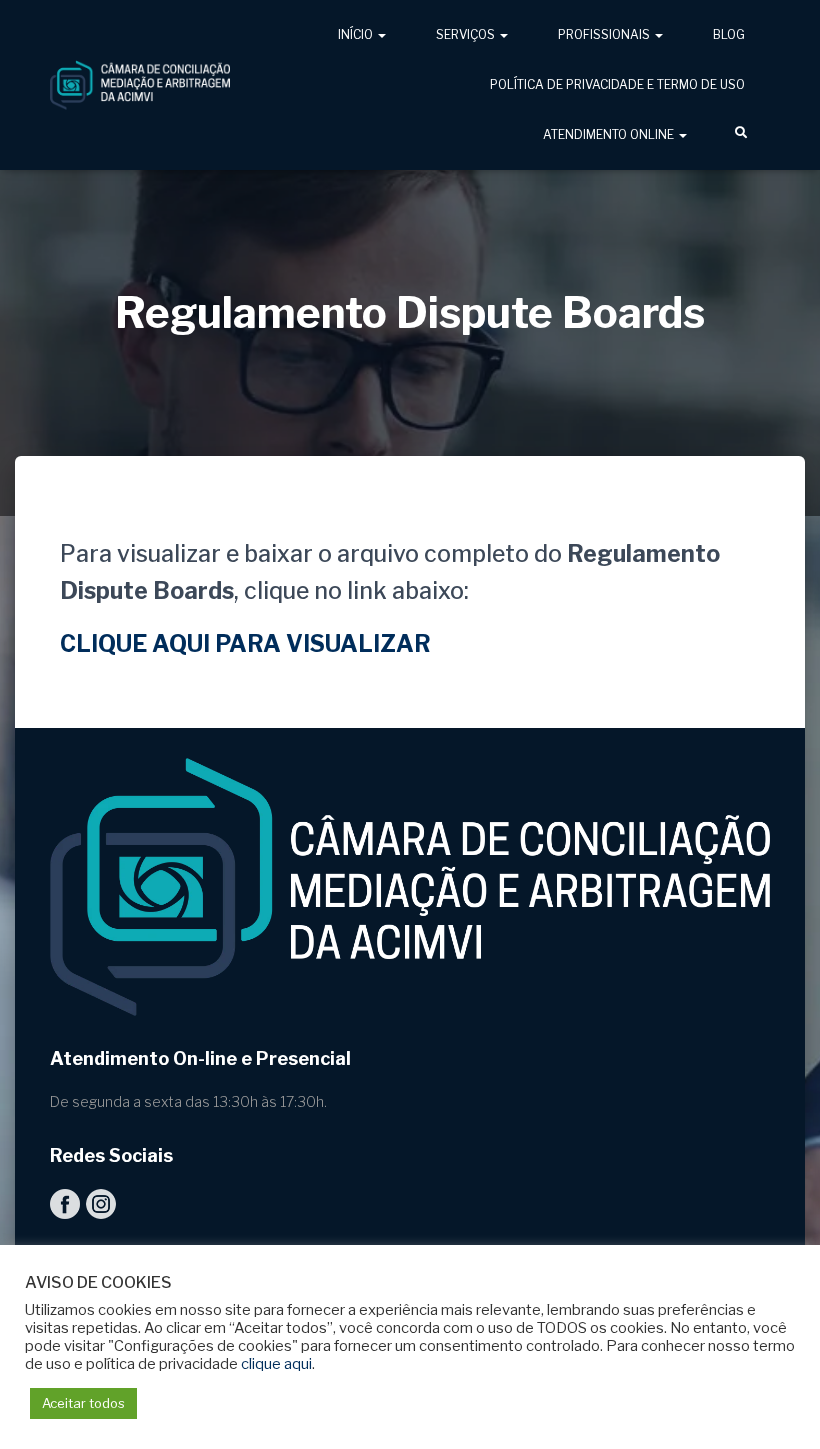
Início (357, 34)
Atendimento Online (610, 134)
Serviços (467, 34)
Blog (729, 34)
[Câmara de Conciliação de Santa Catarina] (140, 85)
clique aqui (276, 1364)
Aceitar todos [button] (83, 1403)
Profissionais (605, 34)
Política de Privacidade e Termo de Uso (617, 84)
